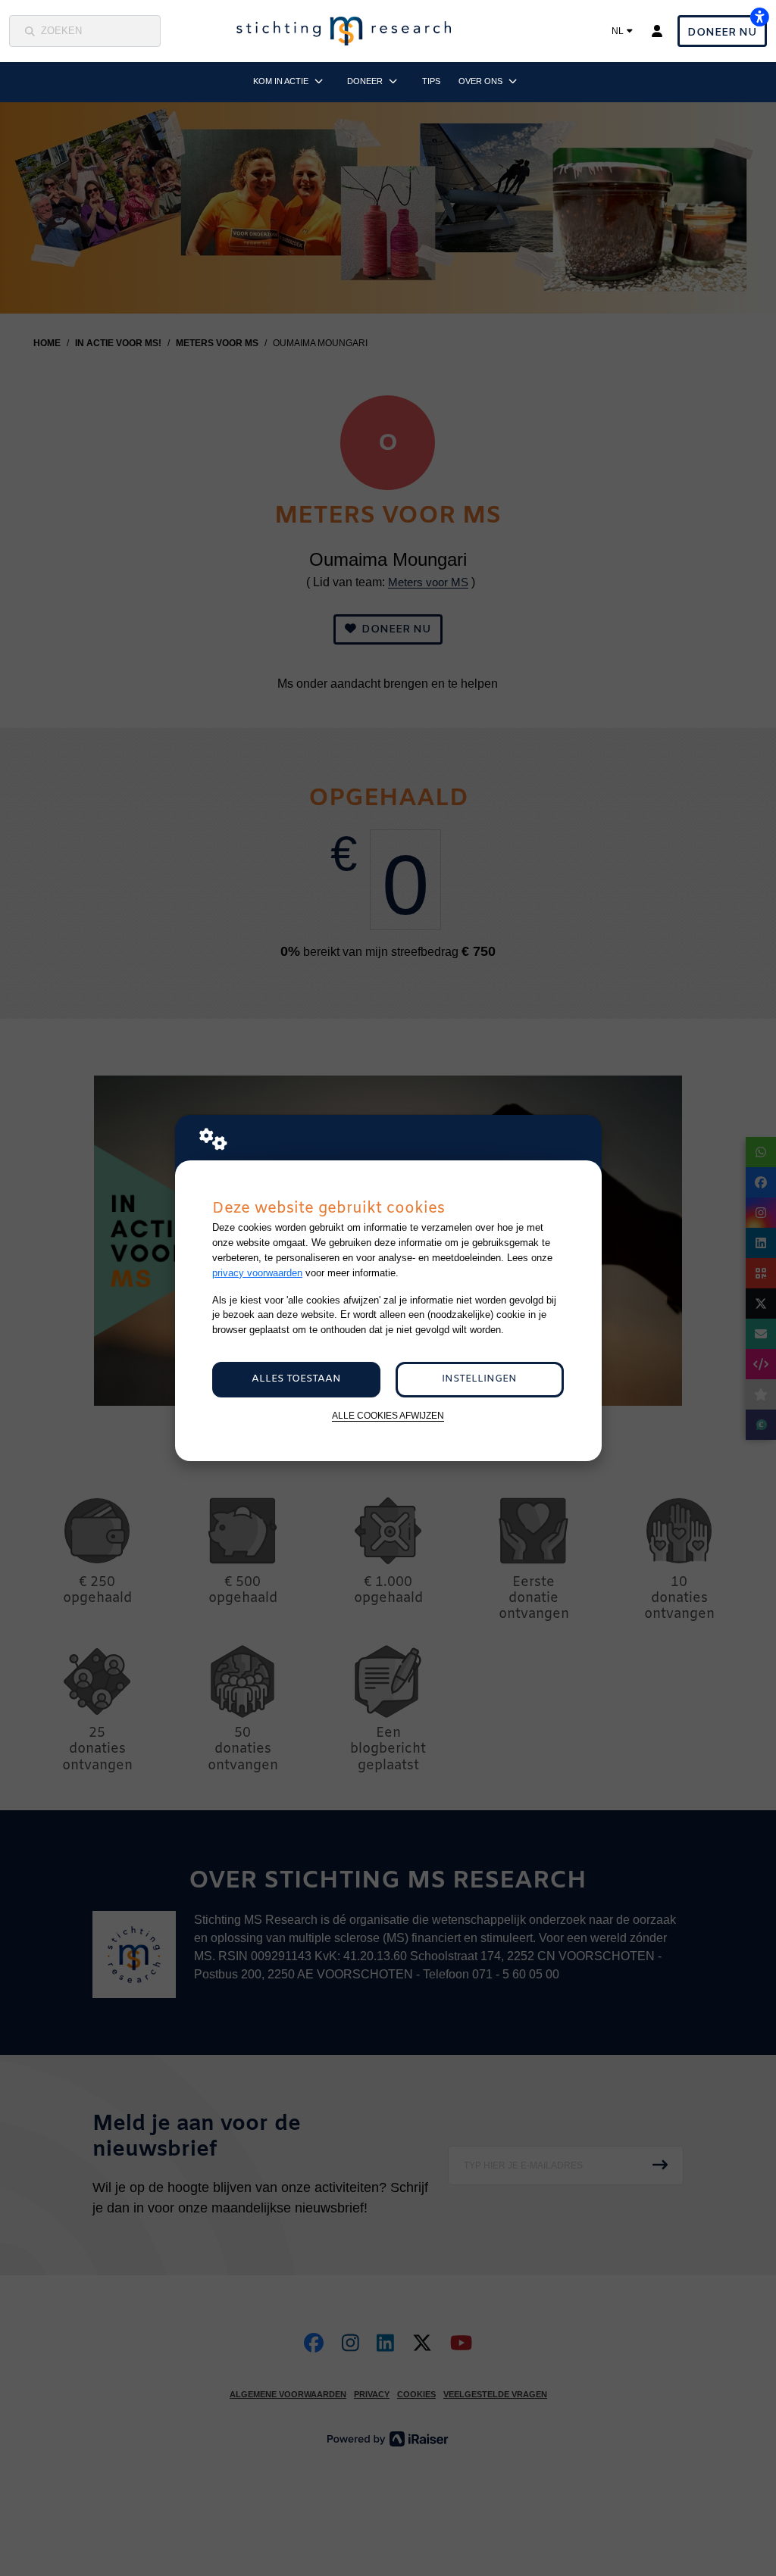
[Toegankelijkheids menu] (759, 17)
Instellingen (479, 1379)
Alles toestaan (296, 1379)
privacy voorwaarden (257, 1273)
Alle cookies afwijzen (388, 1415)
